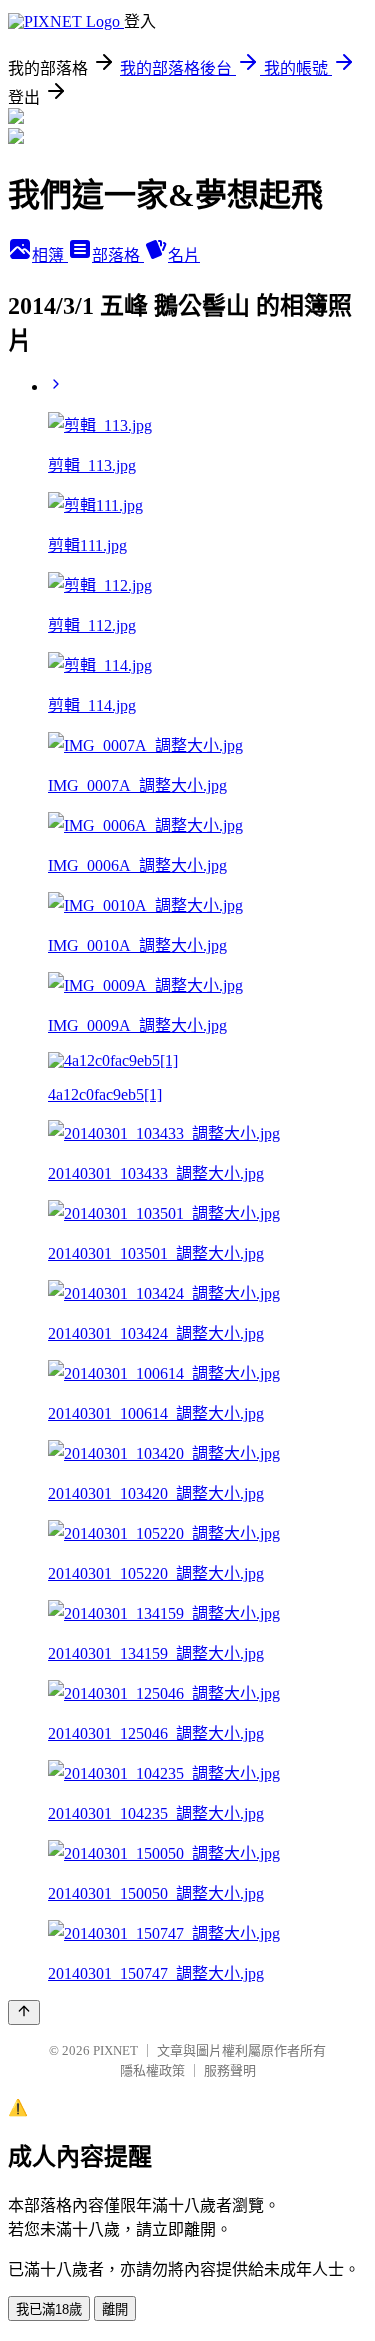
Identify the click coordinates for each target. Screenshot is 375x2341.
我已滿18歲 (49, 2309)
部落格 (118, 255)
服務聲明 (230, 2070)
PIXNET (115, 2050)
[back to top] (24, 2012)
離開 (115, 2309)
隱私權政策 (152, 2070)
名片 (184, 255)
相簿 (50, 255)
